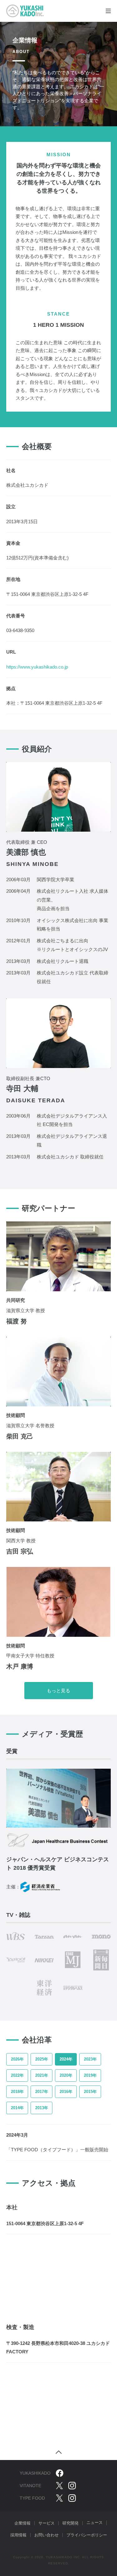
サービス (46, 2523)
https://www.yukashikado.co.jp (37, 667)
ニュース (95, 2523)
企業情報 (22, 2523)
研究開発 (71, 2523)
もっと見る (58, 1691)
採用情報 (18, 2535)
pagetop (59, 2452)
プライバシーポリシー (87, 2535)
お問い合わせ (46, 2535)
